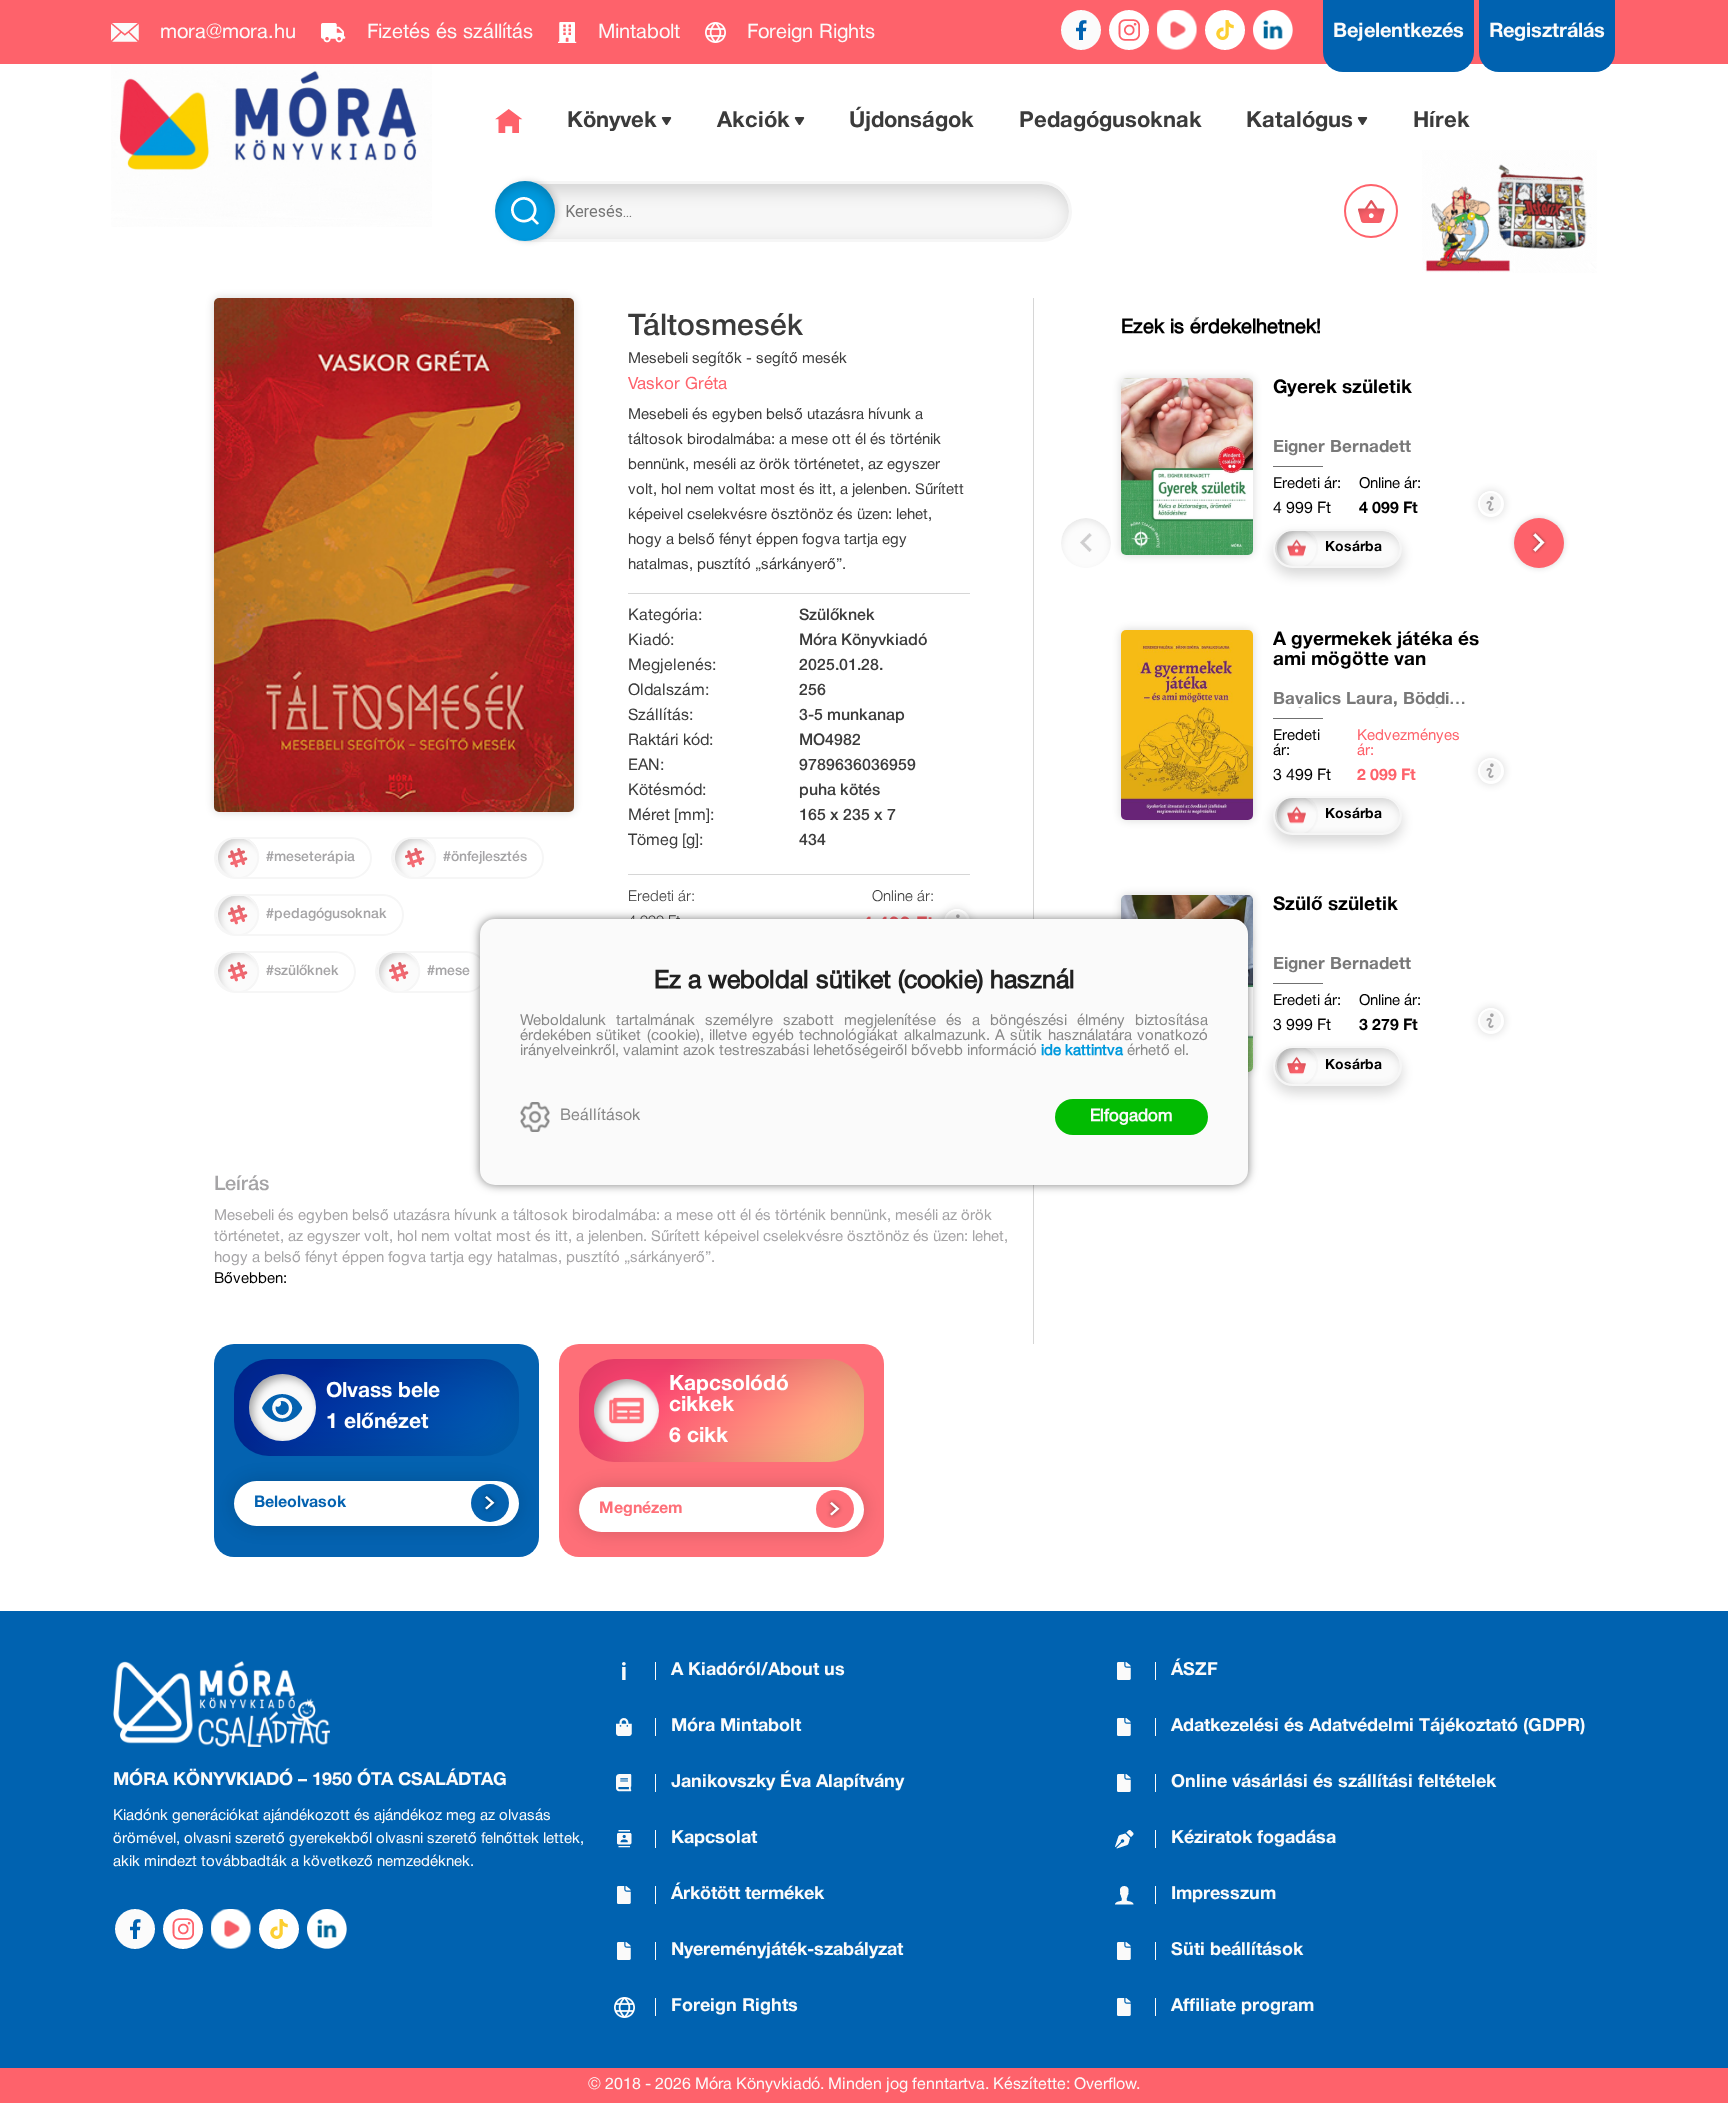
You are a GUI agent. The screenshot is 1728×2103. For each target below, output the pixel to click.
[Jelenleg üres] (1373, 211)
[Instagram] (1129, 30)
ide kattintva (1082, 1051)
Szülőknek (837, 616)
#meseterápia (310, 857)
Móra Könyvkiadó (863, 641)
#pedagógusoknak (326, 914)
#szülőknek (302, 971)
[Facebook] (1081, 30)
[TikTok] (1225, 30)
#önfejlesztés (485, 857)
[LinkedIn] (1273, 30)
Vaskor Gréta (677, 384)
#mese (448, 971)
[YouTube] (1177, 30)
